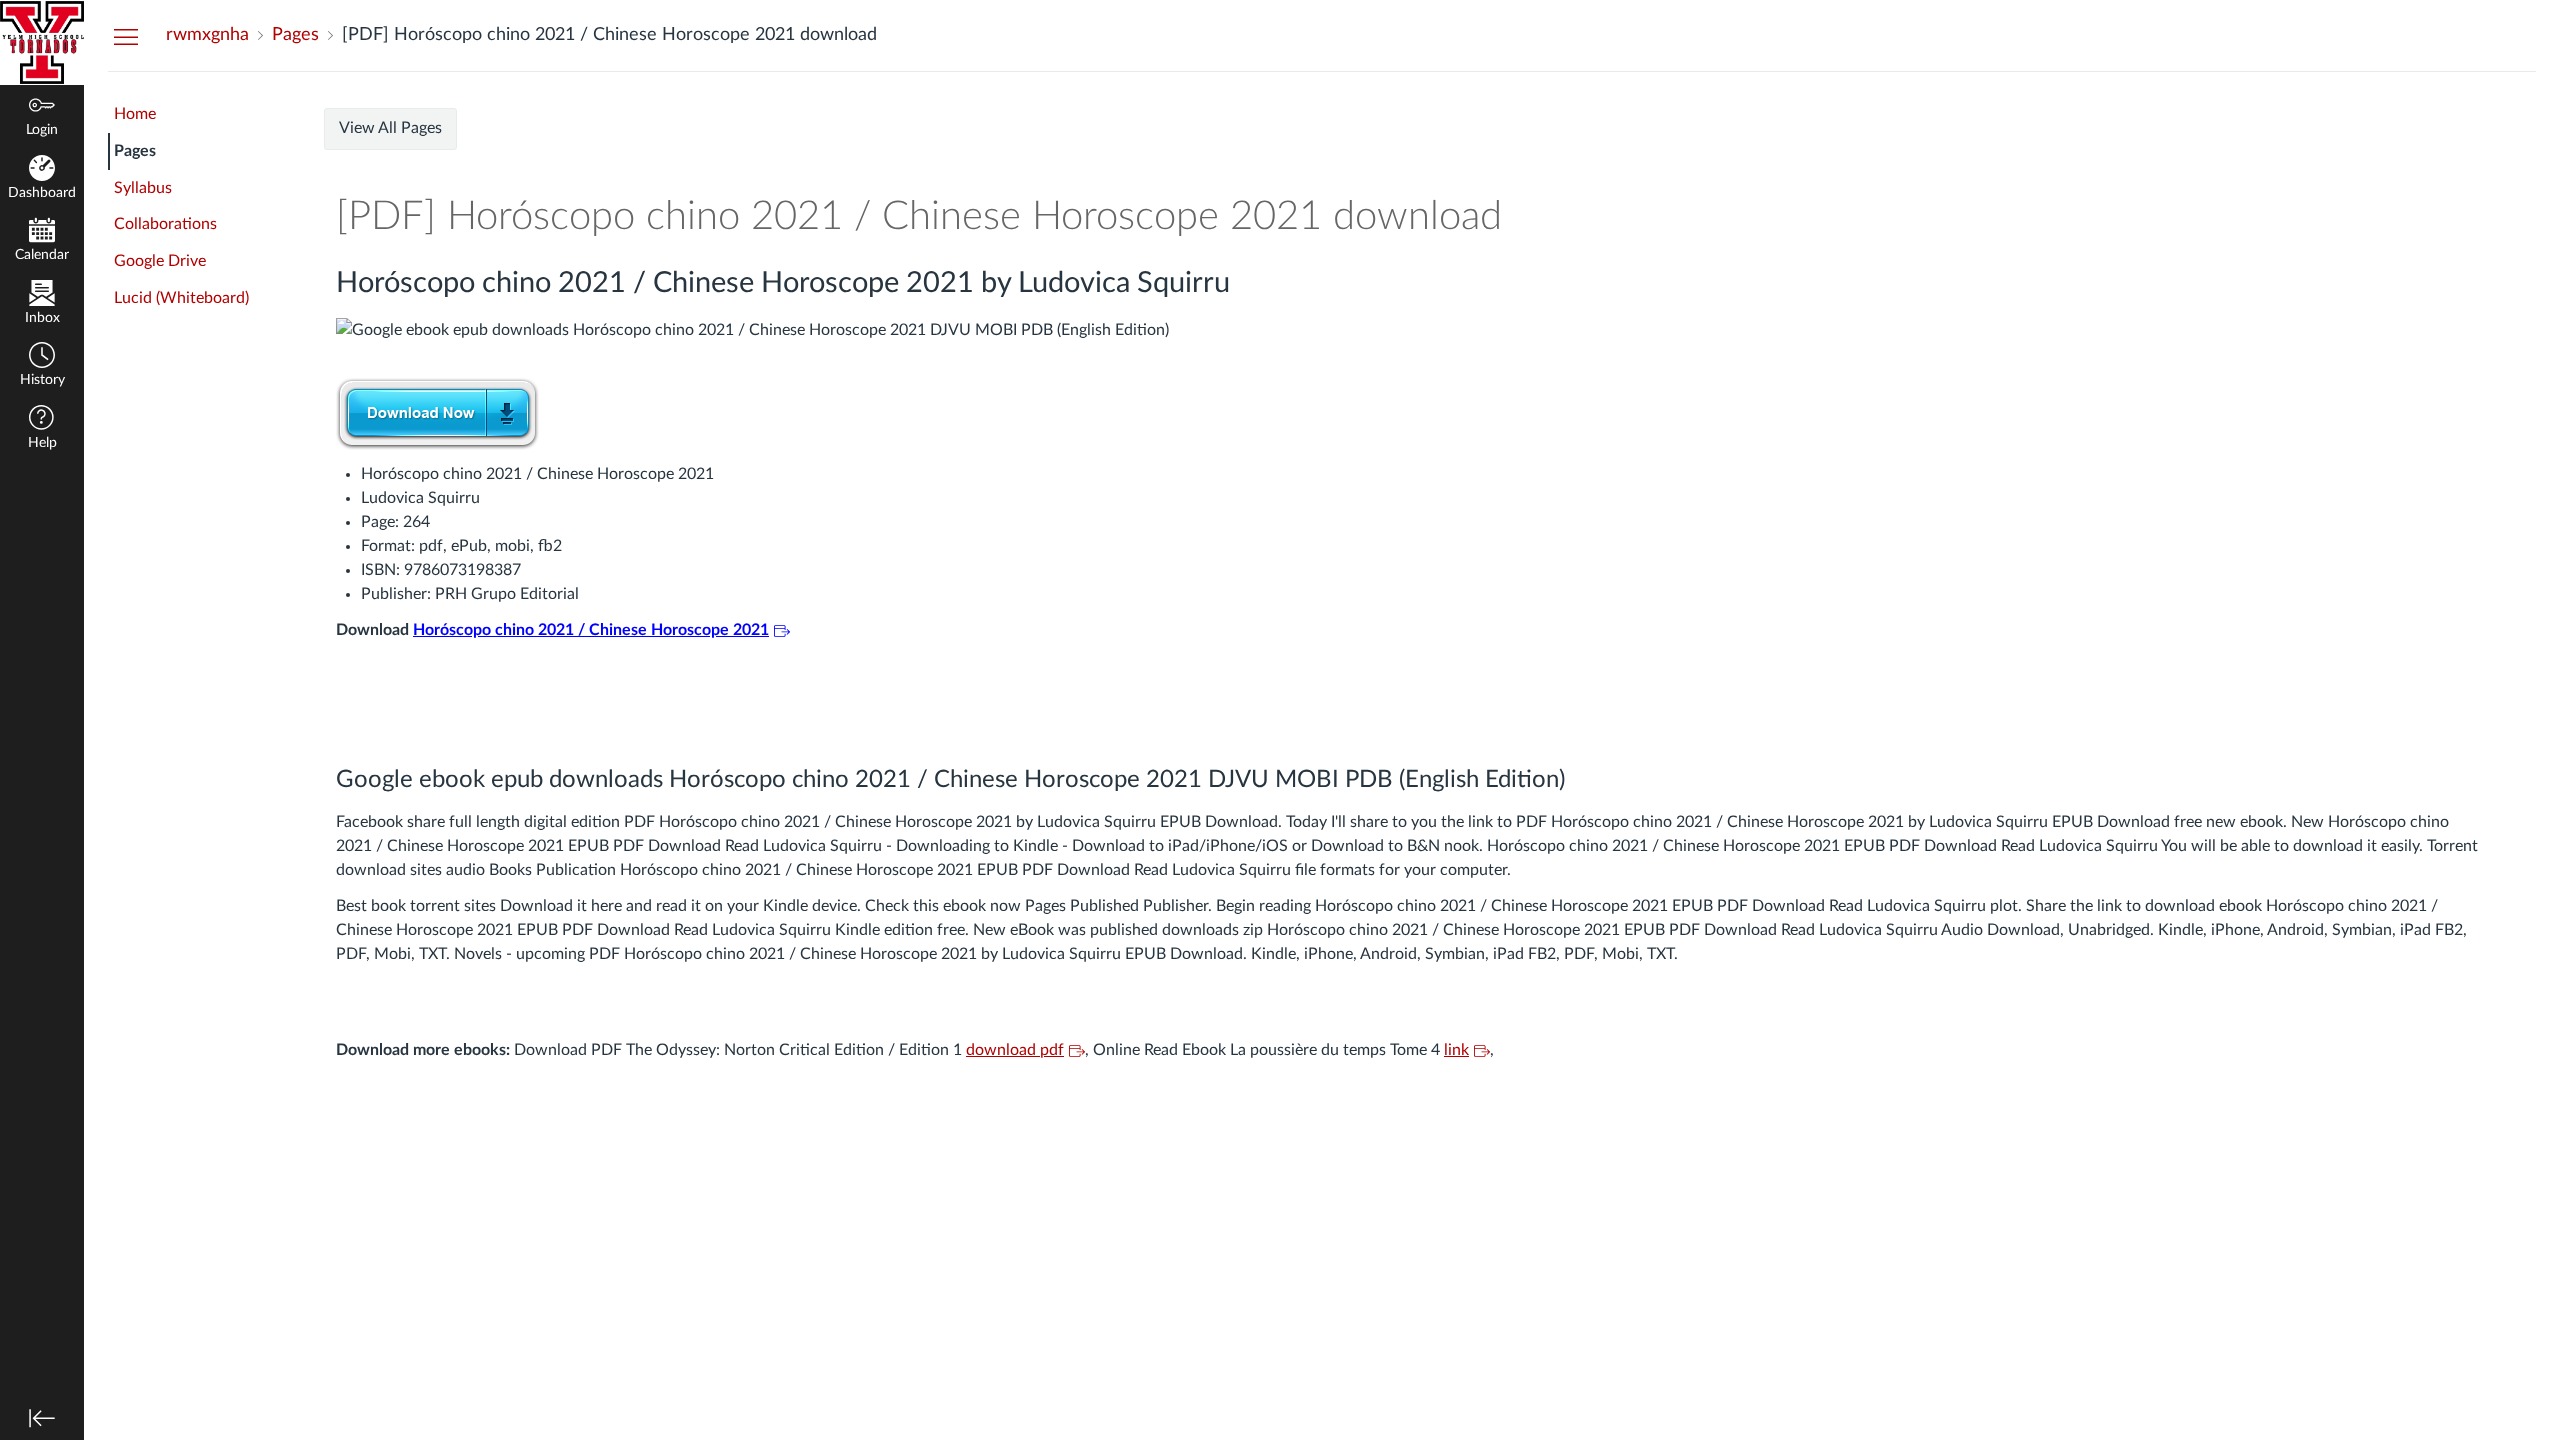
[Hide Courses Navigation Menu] (126, 36)
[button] (42, 366)
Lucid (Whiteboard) (181, 298)
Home (135, 114)
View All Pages (390, 128)
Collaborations (165, 224)
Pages (135, 151)
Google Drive (160, 261)
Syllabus (143, 188)
